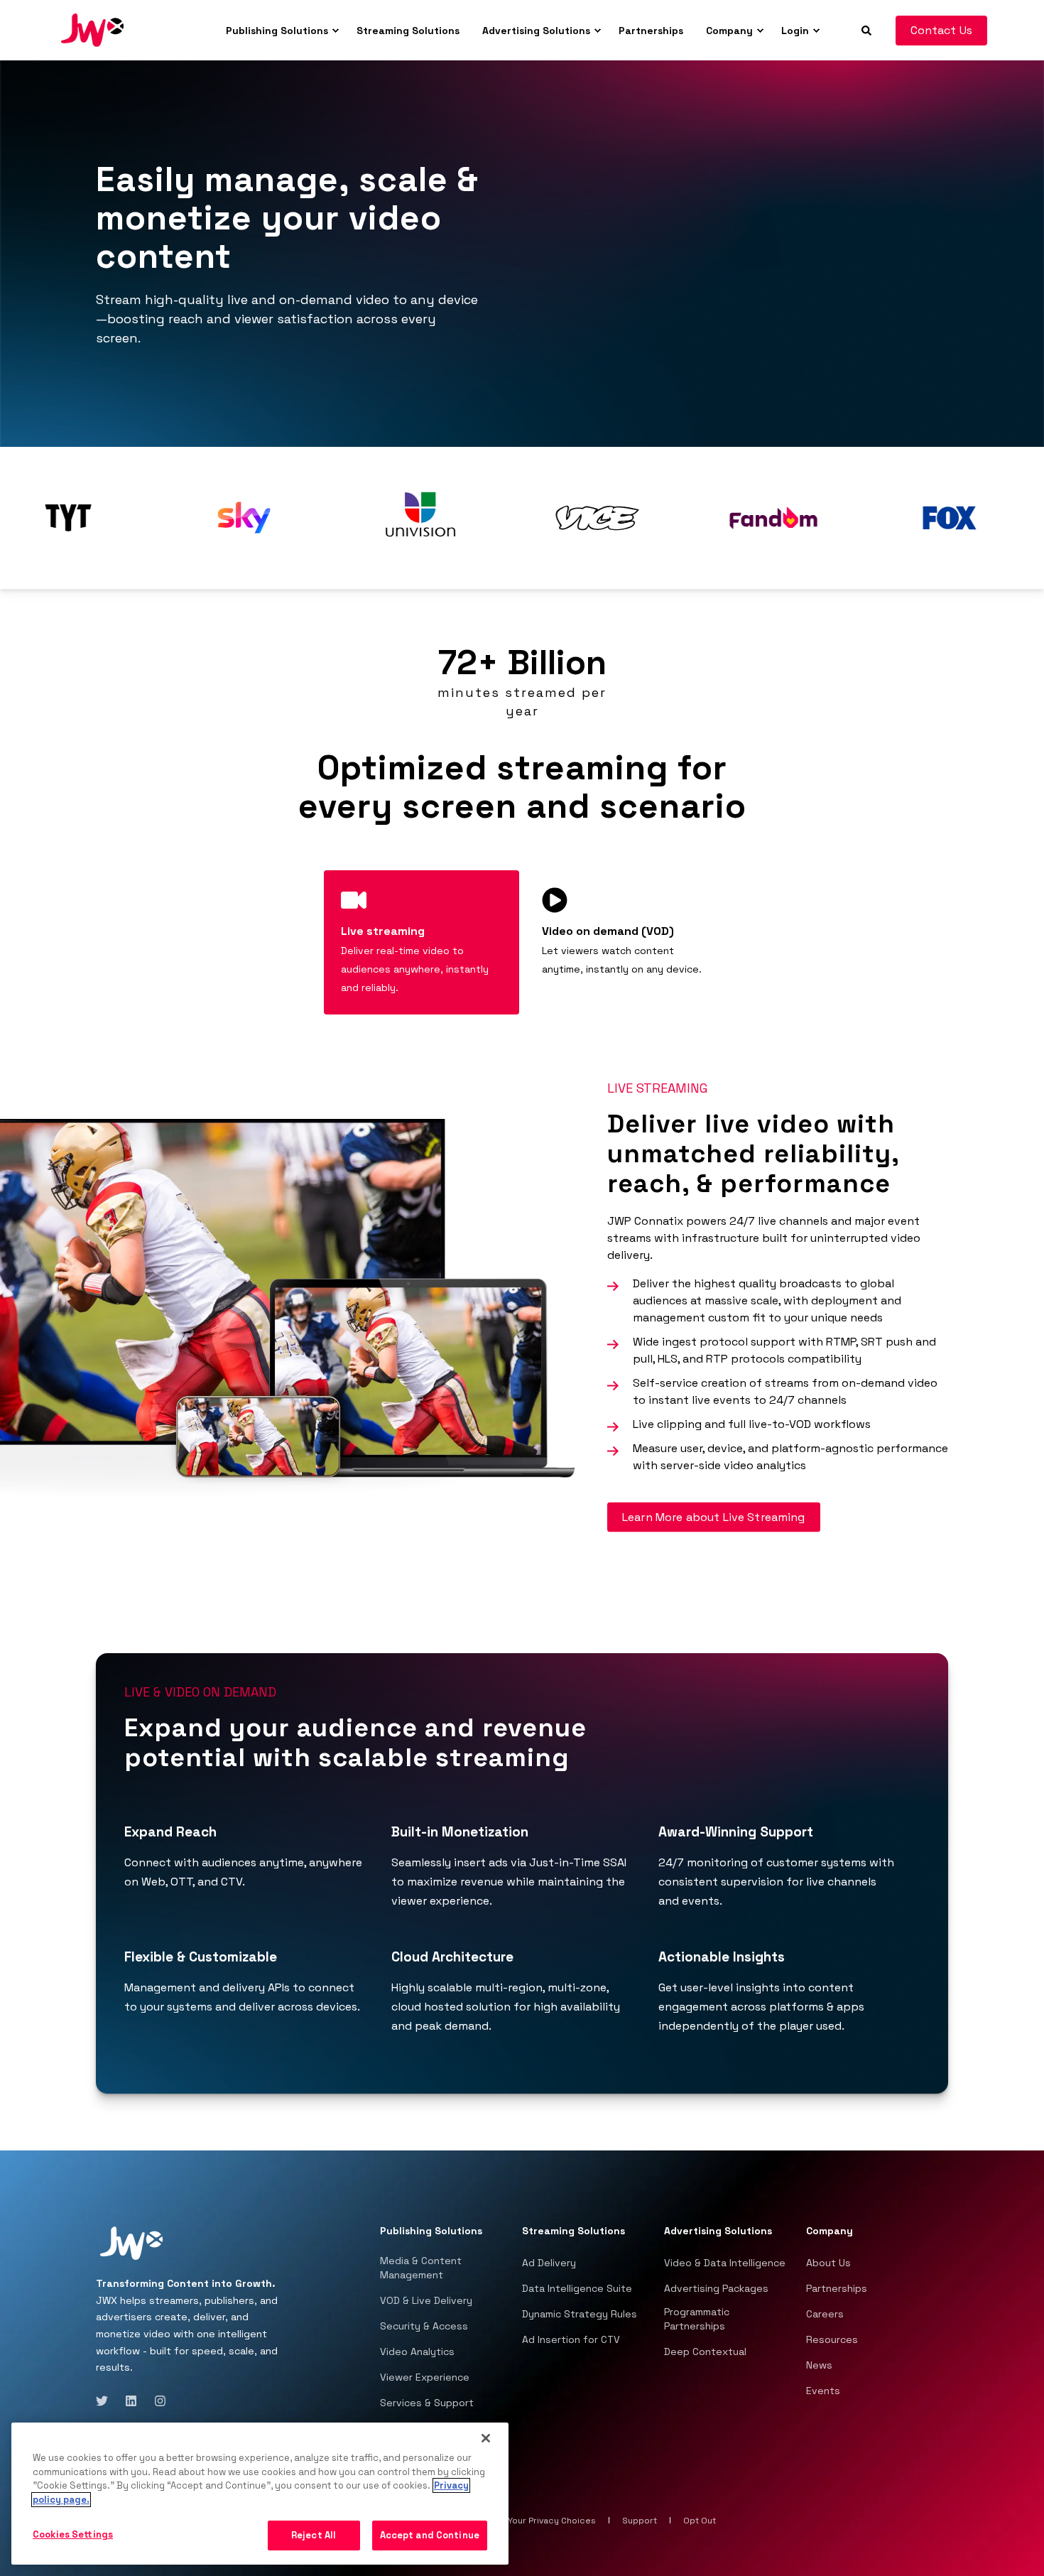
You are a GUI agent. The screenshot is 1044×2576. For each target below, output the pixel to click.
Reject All (314, 2535)
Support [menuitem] (640, 2521)
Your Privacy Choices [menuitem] (552, 2521)
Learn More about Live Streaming (714, 1517)
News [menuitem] (819, 2365)
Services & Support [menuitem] (427, 2403)
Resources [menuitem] (832, 2339)
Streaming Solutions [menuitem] (408, 31)
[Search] (868, 29)
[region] (260, 2494)
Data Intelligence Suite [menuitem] (577, 2288)
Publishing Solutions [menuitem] (277, 31)
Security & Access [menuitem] (424, 2326)
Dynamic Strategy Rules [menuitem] (580, 2314)
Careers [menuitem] (825, 2314)
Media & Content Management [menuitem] (421, 2268)
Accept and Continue (430, 2535)
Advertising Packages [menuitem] (716, 2288)
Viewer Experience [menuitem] (425, 2377)
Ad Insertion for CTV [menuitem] (571, 2339)
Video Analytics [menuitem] (417, 2352)
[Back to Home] (92, 29)
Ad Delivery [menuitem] (549, 2263)
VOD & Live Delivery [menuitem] (426, 2300)
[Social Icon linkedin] (131, 2401)
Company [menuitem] (729, 31)
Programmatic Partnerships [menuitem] (697, 2319)
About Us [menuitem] (828, 2263)
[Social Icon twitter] (106, 2401)
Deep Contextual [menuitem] (705, 2352)
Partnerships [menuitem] (651, 31)
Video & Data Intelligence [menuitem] (725, 2263)
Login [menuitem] (795, 31)
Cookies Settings (73, 2534)
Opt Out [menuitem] (700, 2521)
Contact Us (942, 30)
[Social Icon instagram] (156, 2401)
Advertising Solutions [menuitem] (536, 31)
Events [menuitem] (823, 2391)
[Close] (486, 2438)
